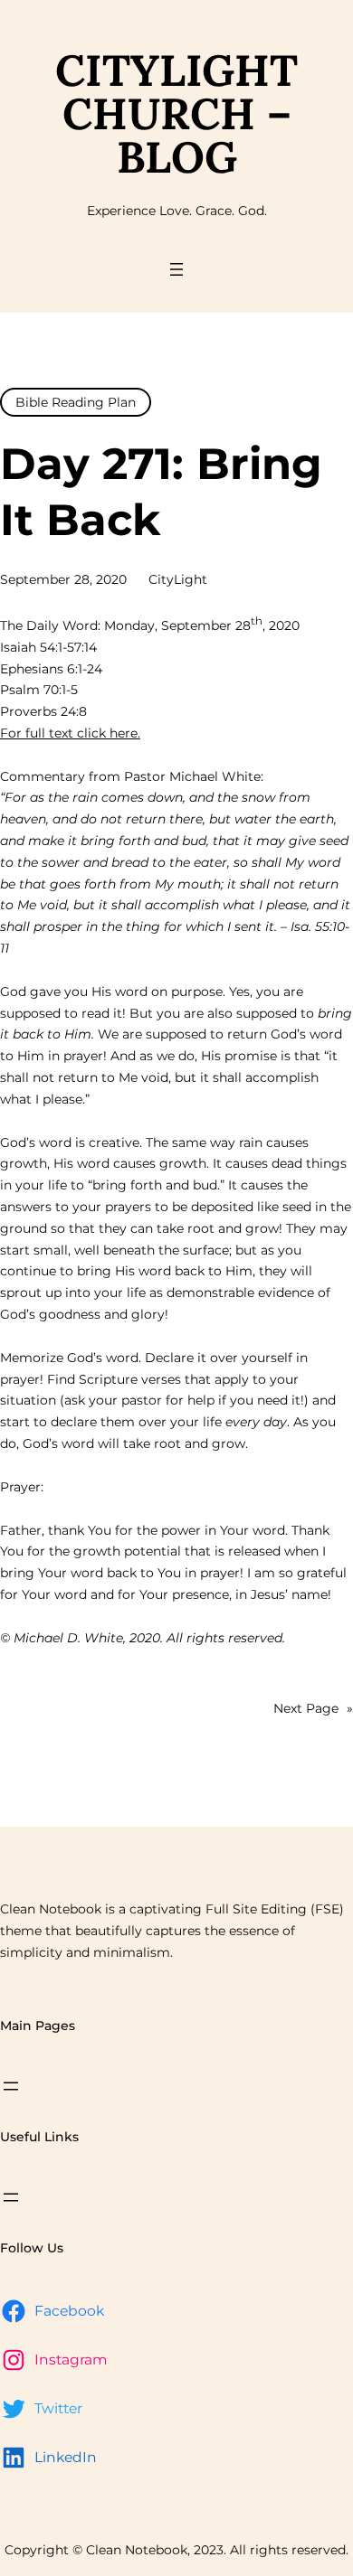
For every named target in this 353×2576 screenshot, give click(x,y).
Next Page (313, 1708)
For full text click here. (70, 733)
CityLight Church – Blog (176, 113)
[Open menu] (176, 269)
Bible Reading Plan (76, 402)
